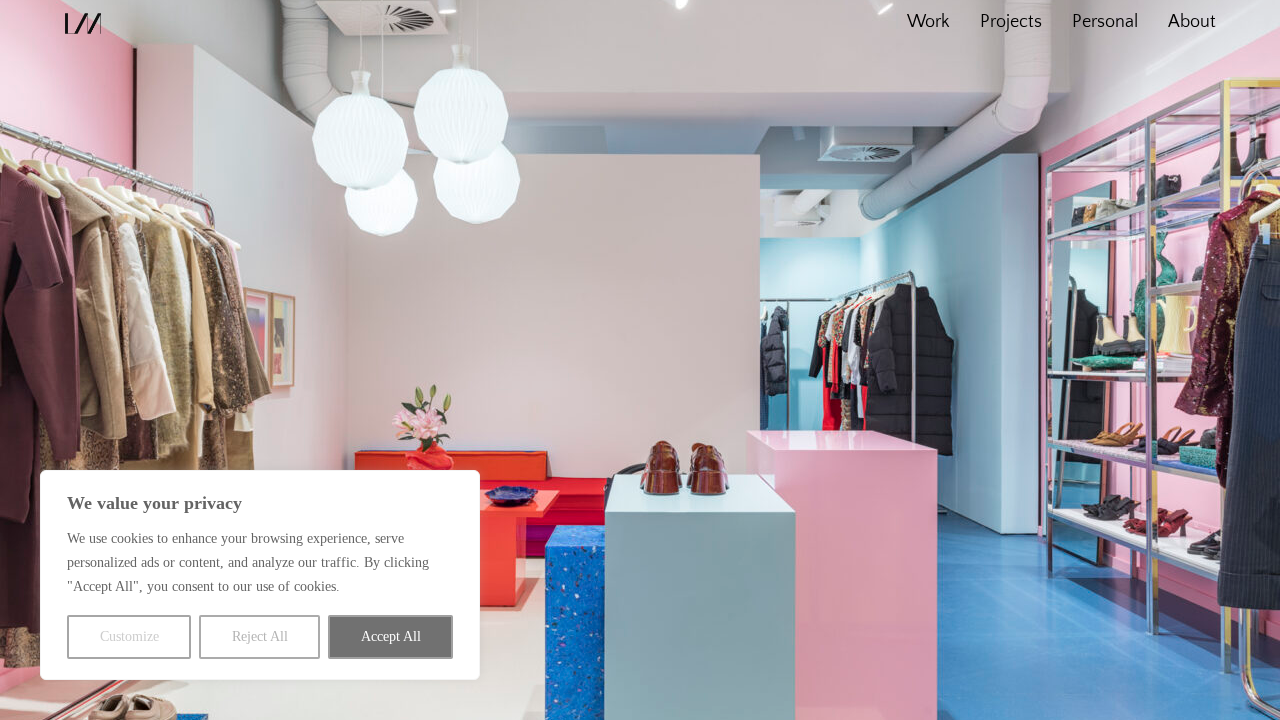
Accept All (391, 636)
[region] (260, 575)
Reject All (260, 636)
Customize (129, 636)
